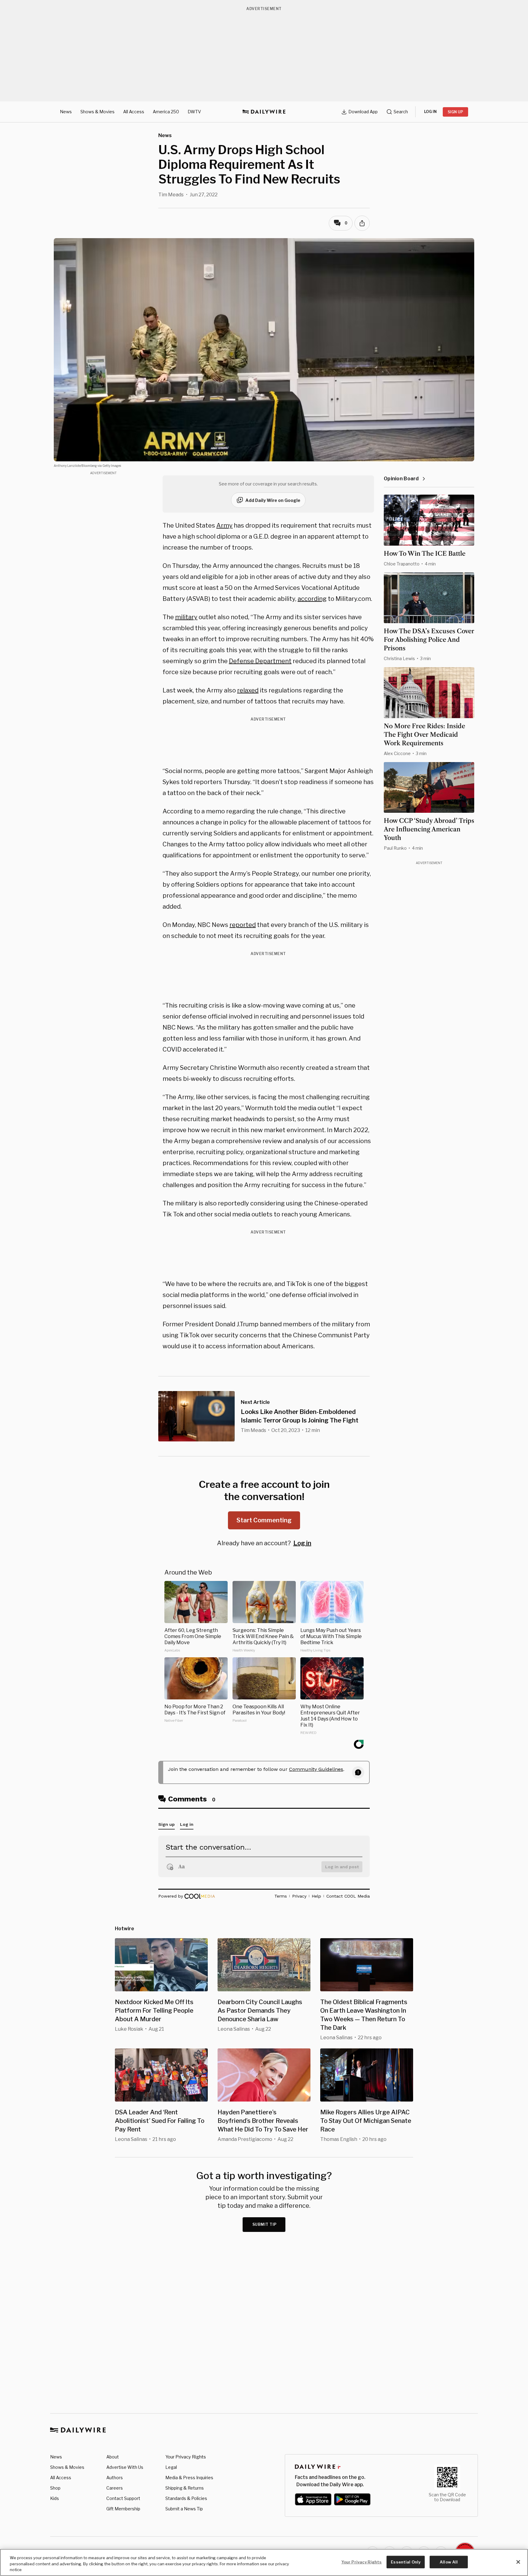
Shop (55, 2488)
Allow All (449, 2562)
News (66, 112)
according (312, 599)
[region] (264, 2562)
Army (224, 525)
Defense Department (260, 661)
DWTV (194, 112)
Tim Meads (171, 195)
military (186, 617)
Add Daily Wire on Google (273, 500)
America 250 (166, 112)
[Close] (518, 2562)
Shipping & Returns (185, 2488)
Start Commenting (264, 1520)
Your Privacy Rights (186, 2457)
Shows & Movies (97, 112)
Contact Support (123, 2498)
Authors (115, 2478)
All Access (134, 112)
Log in (302, 1543)
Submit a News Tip (184, 2509)
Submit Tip (265, 2224)
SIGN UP (455, 112)
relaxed (248, 690)
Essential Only (406, 2562)
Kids (55, 2498)
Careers (115, 2488)
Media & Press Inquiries (189, 2478)
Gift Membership (123, 2509)
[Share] (362, 223)
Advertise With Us (125, 2467)
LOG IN (430, 112)
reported (243, 925)
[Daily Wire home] (264, 112)
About (113, 2457)
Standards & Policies (186, 2498)
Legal (171, 2467)
